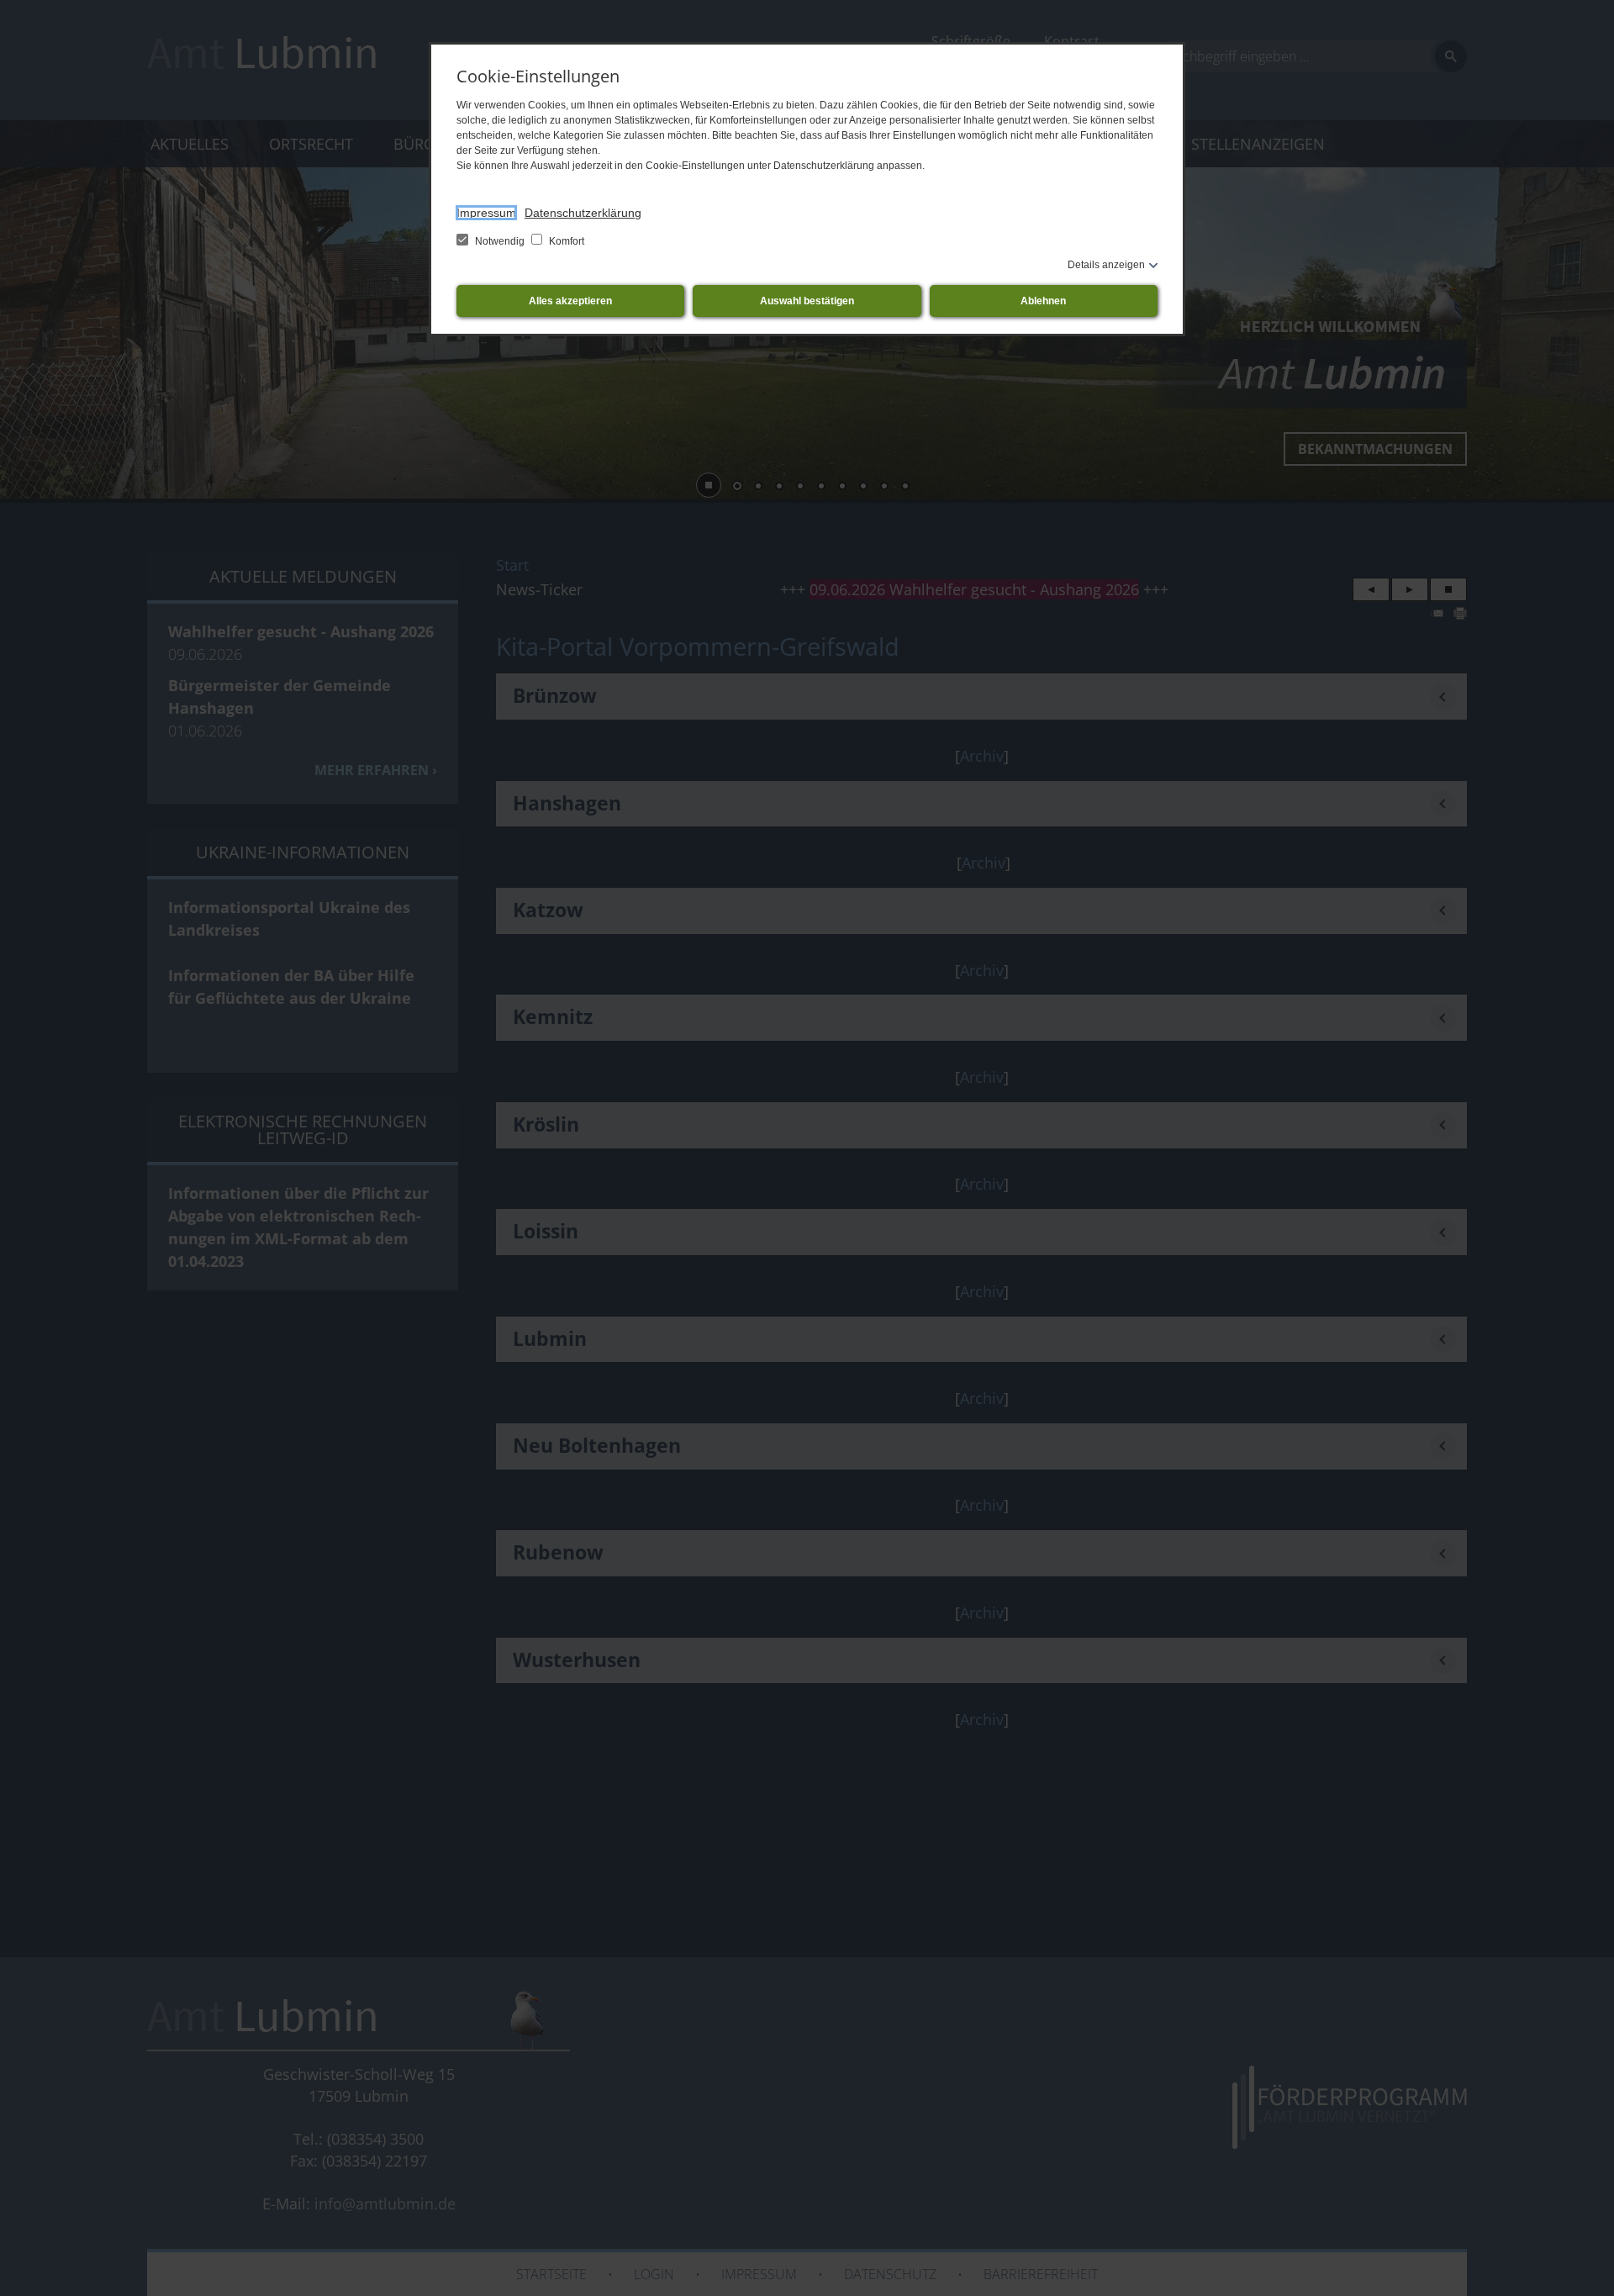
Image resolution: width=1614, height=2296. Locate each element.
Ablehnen (1043, 301)
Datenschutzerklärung (583, 213)
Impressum (486, 213)
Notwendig (500, 241)
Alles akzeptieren (570, 301)
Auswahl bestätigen (807, 301)
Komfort (565, 241)
